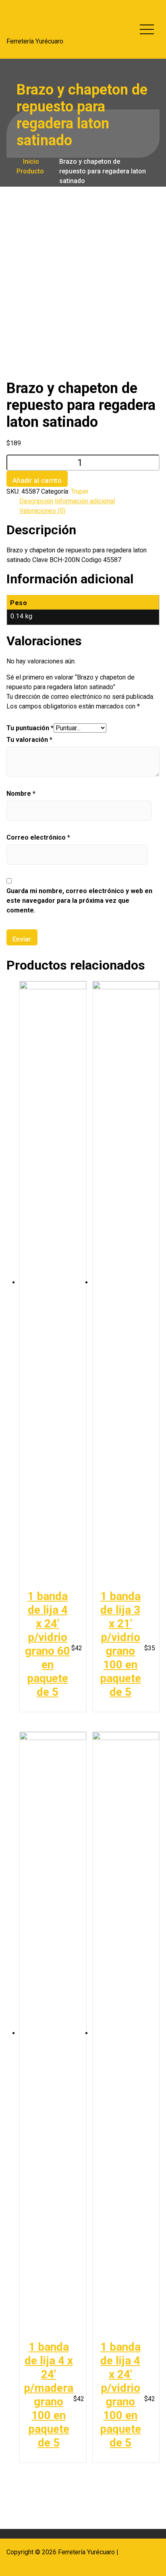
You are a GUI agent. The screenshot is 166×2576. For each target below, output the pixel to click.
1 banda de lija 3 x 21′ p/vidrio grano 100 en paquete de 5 (120, 1644)
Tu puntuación (30, 728)
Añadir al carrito (37, 481)
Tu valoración (29, 740)
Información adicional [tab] (85, 501)
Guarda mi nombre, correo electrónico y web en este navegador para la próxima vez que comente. (79, 901)
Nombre (21, 794)
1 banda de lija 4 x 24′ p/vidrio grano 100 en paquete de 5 (120, 2395)
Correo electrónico (38, 837)
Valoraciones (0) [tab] (42, 511)
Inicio (30, 162)
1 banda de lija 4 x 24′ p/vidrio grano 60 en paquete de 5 (48, 1644)
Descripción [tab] (36, 501)
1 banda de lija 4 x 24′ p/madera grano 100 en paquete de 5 (49, 2395)
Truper (80, 491)
